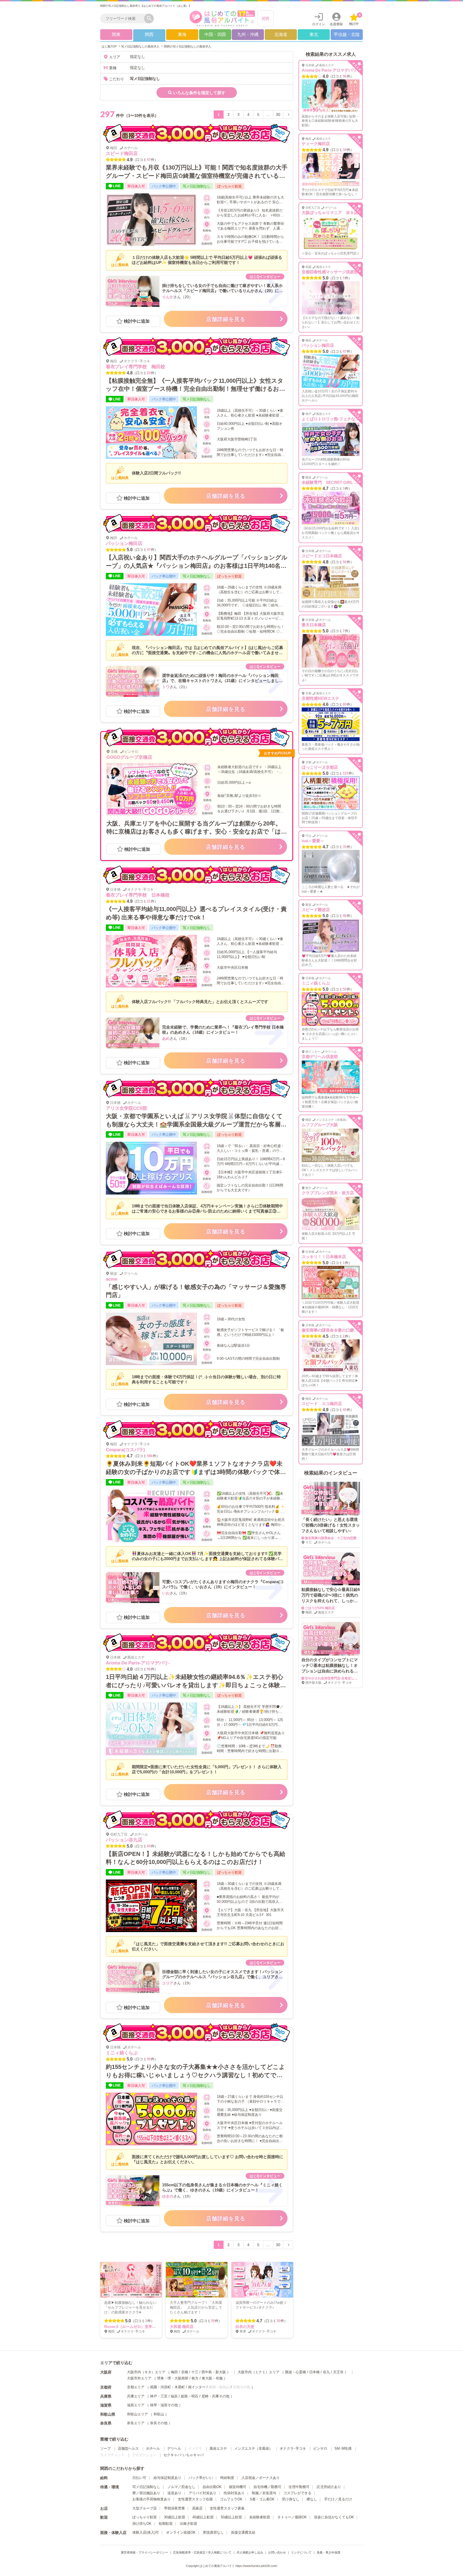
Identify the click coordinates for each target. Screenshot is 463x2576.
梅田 (174, 2372)
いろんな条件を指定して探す (199, 93)
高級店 (197, 2508)
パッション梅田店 (124, 543)
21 (149, 901)
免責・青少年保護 (328, 2552)
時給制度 (227, 2478)
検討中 (355, 19)
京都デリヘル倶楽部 (320, 1057)
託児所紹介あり (329, 2487)
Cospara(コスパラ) (125, 1450)
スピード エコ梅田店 (322, 1404)
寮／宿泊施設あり (146, 2493)
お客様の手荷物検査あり (152, 2499)
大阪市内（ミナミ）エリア (259, 2372)
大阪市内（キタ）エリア (146, 2372)
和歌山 (159, 2414)
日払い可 (139, 2478)
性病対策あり (234, 2493)
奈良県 (106, 2423)
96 (149, 1669)
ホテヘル (153, 2448)
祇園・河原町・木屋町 (167, 2387)
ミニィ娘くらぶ (122, 2053)
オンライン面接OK (181, 2532)
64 (149, 1846)
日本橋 (314, 2372)
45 (345, 1410)
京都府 (106, 2387)
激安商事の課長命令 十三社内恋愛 (331, 1538)
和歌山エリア (137, 2414)
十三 (195, 2372)
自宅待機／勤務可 (267, 2487)
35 (345, 847)
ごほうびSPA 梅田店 (320, 1608)
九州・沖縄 (248, 34)
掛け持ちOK (142, 2524)
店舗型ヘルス (128, 2448)
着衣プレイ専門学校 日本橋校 (138, 895)
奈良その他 (159, 2423)
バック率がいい (201, 2478)
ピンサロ (320, 2448)
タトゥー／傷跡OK (292, 2517)
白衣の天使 (245, 2327)
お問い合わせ (277, 2552)
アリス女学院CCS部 (126, 1108)
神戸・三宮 (159, 2396)
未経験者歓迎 (260, 2517)
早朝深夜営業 (174, 2508)
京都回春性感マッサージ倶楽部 (330, 272)
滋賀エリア (136, 2405)
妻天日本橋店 (314, 625)
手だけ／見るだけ (338, 2499)
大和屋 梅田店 (182, 2327)
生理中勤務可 (299, 2487)
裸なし (312, 2499)
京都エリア (136, 2387)
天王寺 (338, 2372)
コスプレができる (297, 2493)
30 (278, 115)
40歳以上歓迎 (203, 2517)
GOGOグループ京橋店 (129, 757)
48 (345, 916)
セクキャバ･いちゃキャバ (184, 2455)
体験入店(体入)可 (146, 2532)
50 (149, 2059)
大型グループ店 (145, 2508)
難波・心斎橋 (296, 2372)
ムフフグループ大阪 (320, 1125)
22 (149, 373)
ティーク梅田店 (316, 144)
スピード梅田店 (122, 154)
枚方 (195, 2378)
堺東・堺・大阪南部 (173, 2378)
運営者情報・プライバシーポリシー (144, 2552)
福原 (174, 2396)
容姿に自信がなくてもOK (334, 2517)
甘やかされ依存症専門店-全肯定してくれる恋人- (340, 1678)
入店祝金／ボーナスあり (261, 2478)
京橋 (185, 2372)
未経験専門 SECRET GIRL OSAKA (335, 482)
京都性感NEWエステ (320, 698)
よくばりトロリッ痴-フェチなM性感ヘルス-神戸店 (347, 419)
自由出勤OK (212, 2487)
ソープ (105, 2448)
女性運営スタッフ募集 (227, 2508)
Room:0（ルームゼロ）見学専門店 (134, 2327)
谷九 (326, 2372)
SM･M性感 (343, 2448)
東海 (182, 34)
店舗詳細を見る (226, 319)
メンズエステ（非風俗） (253, 2448)
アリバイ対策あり (203, 2493)
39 (213, 2321)
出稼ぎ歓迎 (188, 2524)
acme (111, 1279)
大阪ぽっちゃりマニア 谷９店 (330, 213)
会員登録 (336, 24)
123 (346, 773)
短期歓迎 (166, 2524)
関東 (116, 34)
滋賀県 (106, 2405)
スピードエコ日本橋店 (322, 556)
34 (345, 150)
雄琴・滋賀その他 (164, 2405)
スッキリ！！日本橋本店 (324, 1257)
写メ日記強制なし (146, 2487)
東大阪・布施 (212, 2378)
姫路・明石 (190, 2396)
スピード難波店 (316, 910)
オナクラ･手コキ (293, 2448)
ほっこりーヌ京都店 (320, 767)
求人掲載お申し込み (250, 2552)
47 (149, 160)
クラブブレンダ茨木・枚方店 (328, 1193)
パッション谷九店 (124, 1840)
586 (150, 1456)
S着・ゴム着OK (262, 2499)
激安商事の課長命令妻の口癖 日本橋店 (338, 1330)
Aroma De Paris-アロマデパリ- (138, 1663)
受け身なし (291, 2499)
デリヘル (174, 2448)
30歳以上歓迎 (175, 2517)
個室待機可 (238, 2487)
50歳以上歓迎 (231, 2517)
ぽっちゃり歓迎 (145, 2517)
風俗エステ (218, 2448)
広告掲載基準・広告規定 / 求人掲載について (202, 2552)
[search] (124, 19)
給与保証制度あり (167, 2478)
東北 (314, 34)
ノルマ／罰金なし (181, 2487)
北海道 (281, 34)
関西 (266, 19)
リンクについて (301, 2552)
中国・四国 (215, 34)
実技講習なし (213, 2532)
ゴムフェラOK (231, 2499)
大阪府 (106, 2372)
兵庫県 (106, 2396)
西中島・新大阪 (214, 2372)
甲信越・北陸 (347, 34)
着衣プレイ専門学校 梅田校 (135, 367)
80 (345, 704)
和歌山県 (108, 2414)
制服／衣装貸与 (264, 2493)
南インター (197, 2387)
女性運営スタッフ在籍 (195, 2499)
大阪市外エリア (139, 2378)
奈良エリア (136, 2423)
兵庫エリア (136, 2396)
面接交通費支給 (243, 2532)
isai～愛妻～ (313, 841)
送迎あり (174, 2493)
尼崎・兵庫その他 (215, 2396)
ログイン (319, 24)
